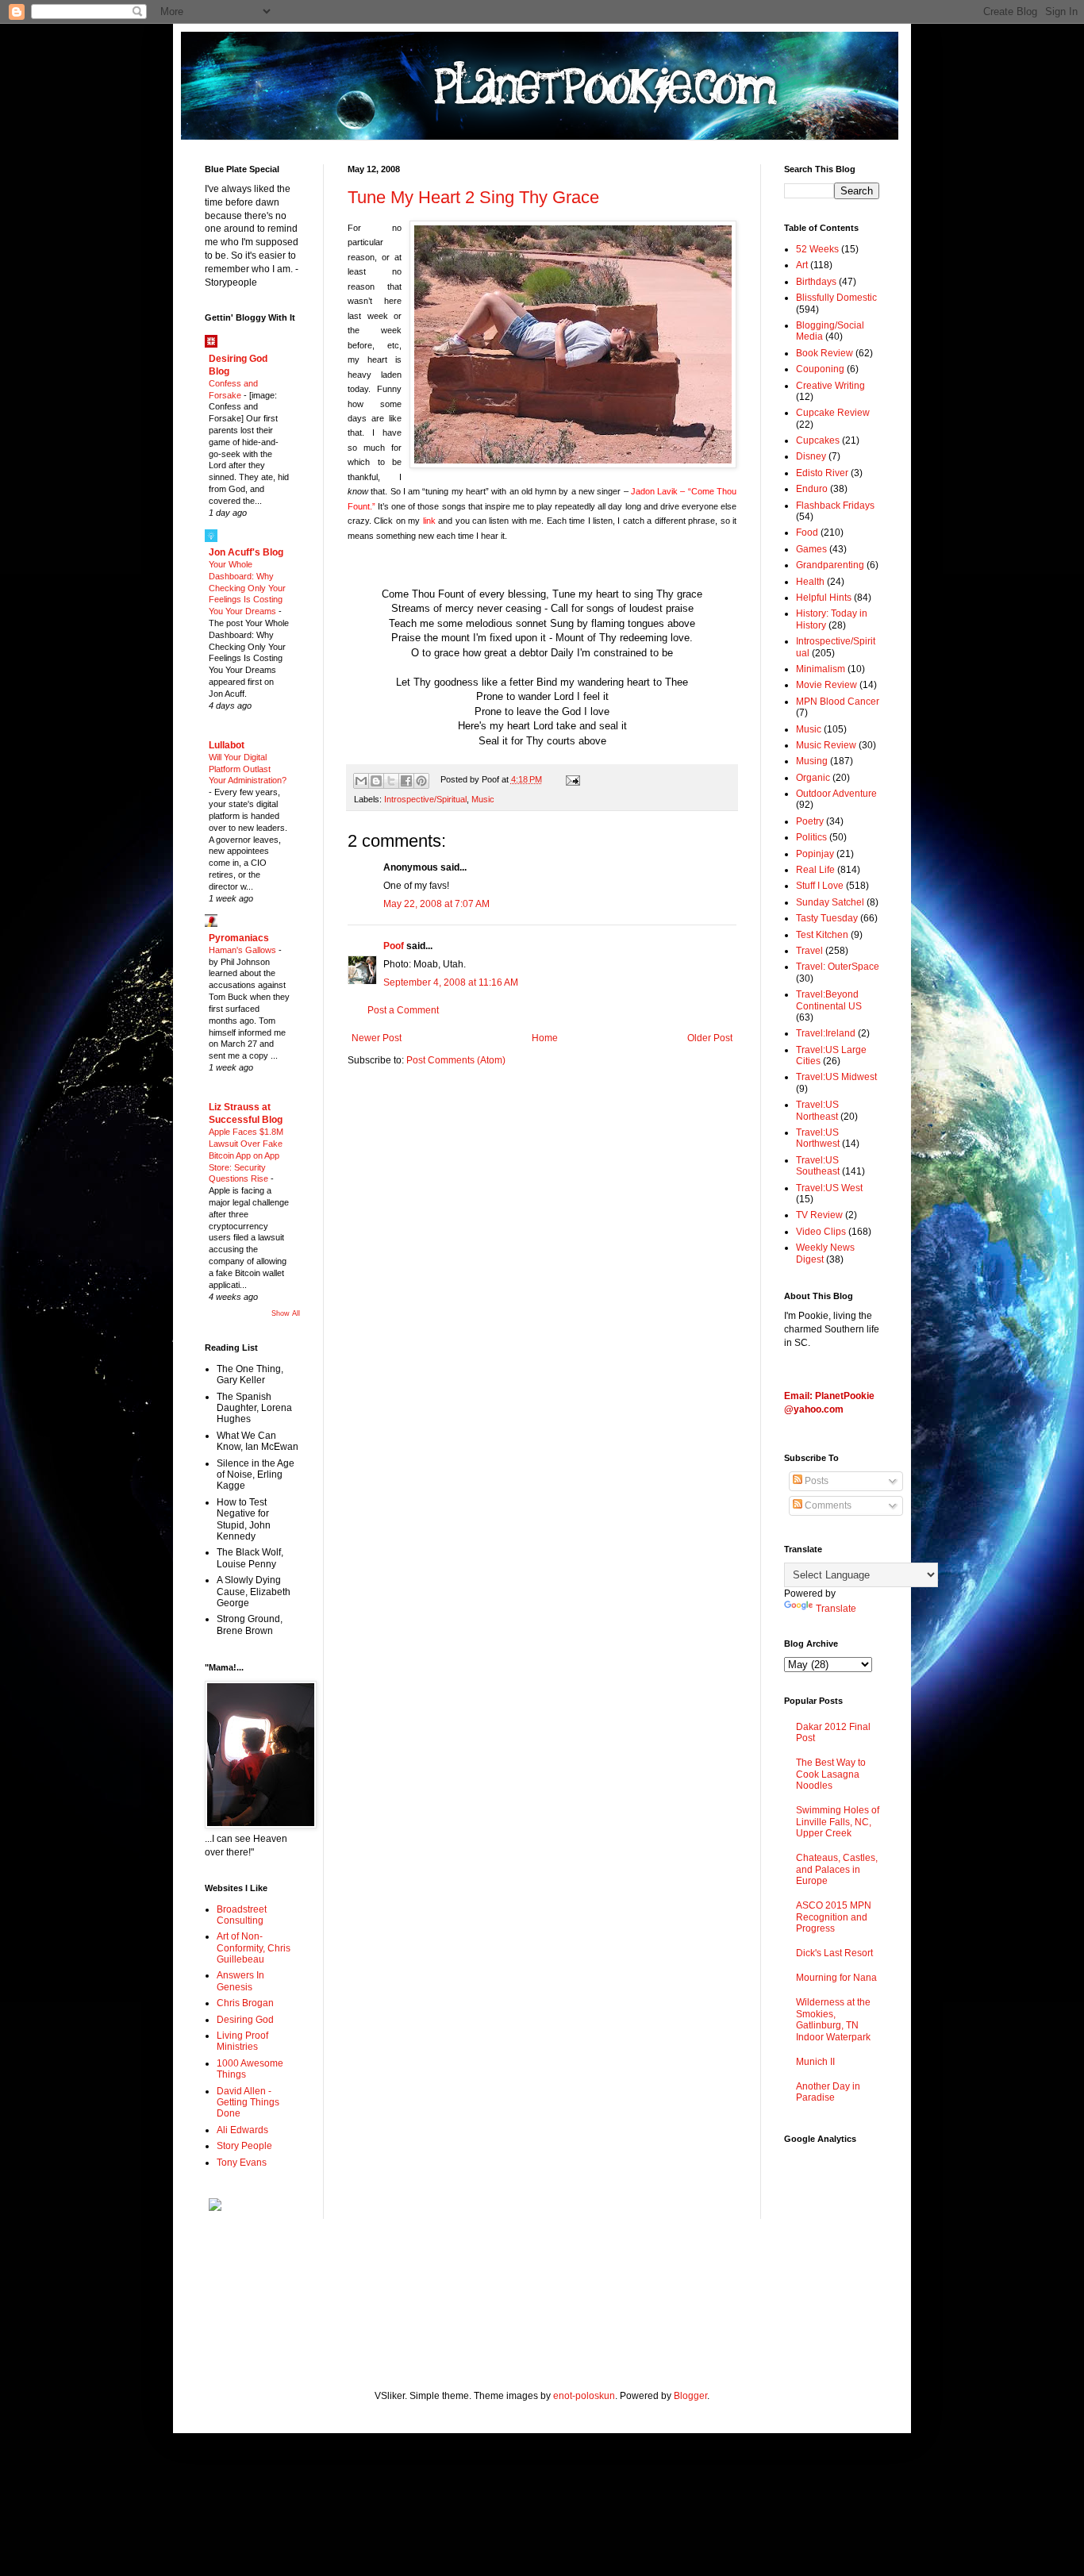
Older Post (710, 1038)
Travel (809, 951)
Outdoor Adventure (836, 794)
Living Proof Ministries (242, 2041)
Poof (394, 946)
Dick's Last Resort (834, 1953)
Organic (813, 778)
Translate (836, 1609)
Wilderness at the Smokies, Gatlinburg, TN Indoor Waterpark (833, 2019)
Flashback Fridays (835, 506)
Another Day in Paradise (828, 2092)
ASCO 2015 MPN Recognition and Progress (834, 1917)
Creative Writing (830, 386)
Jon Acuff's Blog (246, 552)
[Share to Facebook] (406, 781)
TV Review (819, 1215)
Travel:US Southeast (818, 1166)
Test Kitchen (822, 935)
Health (810, 582)
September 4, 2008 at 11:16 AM (451, 982)
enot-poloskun (584, 2396)
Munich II (815, 2062)
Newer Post (377, 1038)
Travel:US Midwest (836, 1077)
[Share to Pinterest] (421, 781)
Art (802, 265)
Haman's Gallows (244, 950)
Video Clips (821, 1232)
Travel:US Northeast (817, 1110)
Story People (244, 2146)
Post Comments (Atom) (456, 1060)
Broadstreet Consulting (242, 1915)
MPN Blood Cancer (838, 702)
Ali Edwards (242, 2130)
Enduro (812, 489)
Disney (811, 456)
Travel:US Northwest (818, 1138)
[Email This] (361, 781)
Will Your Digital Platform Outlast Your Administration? (248, 769)
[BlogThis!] (376, 781)
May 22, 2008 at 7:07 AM (436, 904)
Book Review (825, 353)
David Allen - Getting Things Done (248, 2103)
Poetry (810, 821)
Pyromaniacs (239, 938)
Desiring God (245, 2020)
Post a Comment (403, 1010)
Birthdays (816, 282)
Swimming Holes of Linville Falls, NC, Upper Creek (838, 1822)
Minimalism (821, 669)
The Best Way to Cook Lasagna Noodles (831, 1774)
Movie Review (826, 685)
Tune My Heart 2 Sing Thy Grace (473, 197)
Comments (827, 1505)
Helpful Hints (824, 598)
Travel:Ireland (826, 1033)
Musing (812, 761)
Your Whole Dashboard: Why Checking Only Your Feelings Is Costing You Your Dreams (247, 588)
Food (807, 533)
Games (811, 549)
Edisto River (822, 473)
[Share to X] (391, 781)
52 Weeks (817, 249)
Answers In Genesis (240, 1981)
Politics (811, 837)
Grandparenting (830, 565)
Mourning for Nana (836, 1978)
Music (483, 799)
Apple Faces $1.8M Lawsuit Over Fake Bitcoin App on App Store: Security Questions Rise (246, 1155)
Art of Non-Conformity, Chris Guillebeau (254, 1948)
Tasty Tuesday (827, 918)
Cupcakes (818, 440)
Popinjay (815, 854)
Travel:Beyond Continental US (829, 1000)
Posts (815, 1481)
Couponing (820, 369)
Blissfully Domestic (836, 298)
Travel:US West (829, 1188)
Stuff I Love (820, 886)
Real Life (815, 870)
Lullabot (227, 745)
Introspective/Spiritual (425, 799)
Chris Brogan (245, 2003)
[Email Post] (570, 779)
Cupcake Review (833, 413)
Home (545, 1038)
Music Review (826, 745)
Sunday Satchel (830, 902)
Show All (286, 1313)
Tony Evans (242, 2163)
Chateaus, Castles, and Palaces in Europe (837, 1869)
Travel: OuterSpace (838, 967)
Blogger (690, 2396)
